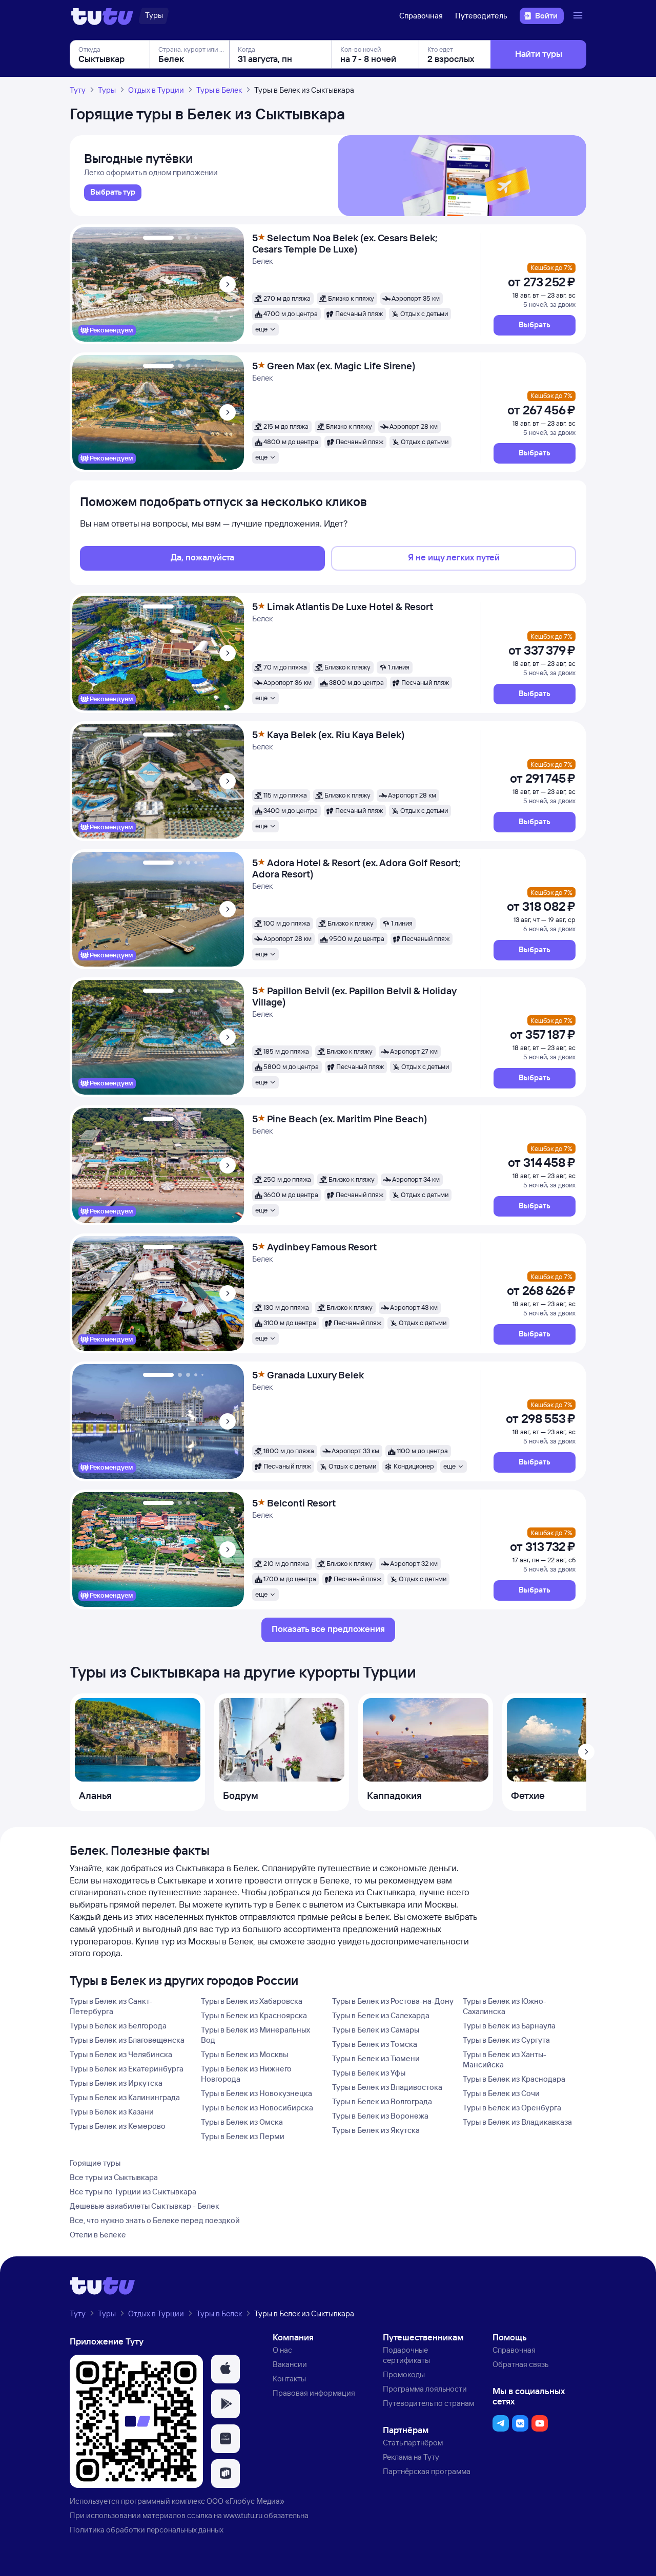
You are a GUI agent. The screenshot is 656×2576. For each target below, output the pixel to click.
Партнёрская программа (427, 2471)
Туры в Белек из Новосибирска (257, 2108)
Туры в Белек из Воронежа (380, 2116)
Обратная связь (520, 2364)
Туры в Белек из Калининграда (125, 2097)
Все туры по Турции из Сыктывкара (133, 2192)
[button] (535, 325)
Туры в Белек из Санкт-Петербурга (111, 2006)
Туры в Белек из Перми (243, 2136)
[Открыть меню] (579, 16)
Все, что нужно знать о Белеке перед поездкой (155, 2220)
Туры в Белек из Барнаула (509, 2026)
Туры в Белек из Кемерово (118, 2126)
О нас (282, 2350)
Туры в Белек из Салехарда (381, 2015)
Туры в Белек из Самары (376, 2030)
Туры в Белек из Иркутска (116, 2083)
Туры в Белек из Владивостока (387, 2087)
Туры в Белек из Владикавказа (517, 2122)
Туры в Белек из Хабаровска (252, 2001)
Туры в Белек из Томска (375, 2044)
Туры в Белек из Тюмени (376, 2058)
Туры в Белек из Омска (242, 2122)
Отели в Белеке (98, 2235)
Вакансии (290, 2364)
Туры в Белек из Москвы (244, 2054)
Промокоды (404, 2374)
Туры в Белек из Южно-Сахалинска (505, 2006)
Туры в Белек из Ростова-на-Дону (393, 2001)
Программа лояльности (425, 2389)
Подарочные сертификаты (406, 2355)
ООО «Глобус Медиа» (245, 2501)
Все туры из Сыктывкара (114, 2177)
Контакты (289, 2379)
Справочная (421, 16)
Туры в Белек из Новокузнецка (257, 2093)
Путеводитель (481, 16)
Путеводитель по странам (428, 2403)
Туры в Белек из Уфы (369, 2073)
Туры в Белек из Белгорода (118, 2026)
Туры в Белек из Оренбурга (512, 2108)
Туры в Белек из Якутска (376, 2130)
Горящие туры (95, 2163)
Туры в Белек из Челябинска (121, 2054)
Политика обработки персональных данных (147, 2530)
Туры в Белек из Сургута (506, 2040)
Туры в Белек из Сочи (501, 2093)
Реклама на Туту (411, 2457)
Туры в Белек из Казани (112, 2112)
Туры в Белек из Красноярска (254, 2015)
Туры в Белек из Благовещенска (127, 2040)
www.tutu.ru (243, 2515)
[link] (113, 193)
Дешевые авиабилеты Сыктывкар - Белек (145, 2206)
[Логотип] (102, 16)
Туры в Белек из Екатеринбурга (127, 2069)
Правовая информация (314, 2393)
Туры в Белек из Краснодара (514, 2079)
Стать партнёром (413, 2443)
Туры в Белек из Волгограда (382, 2101)
